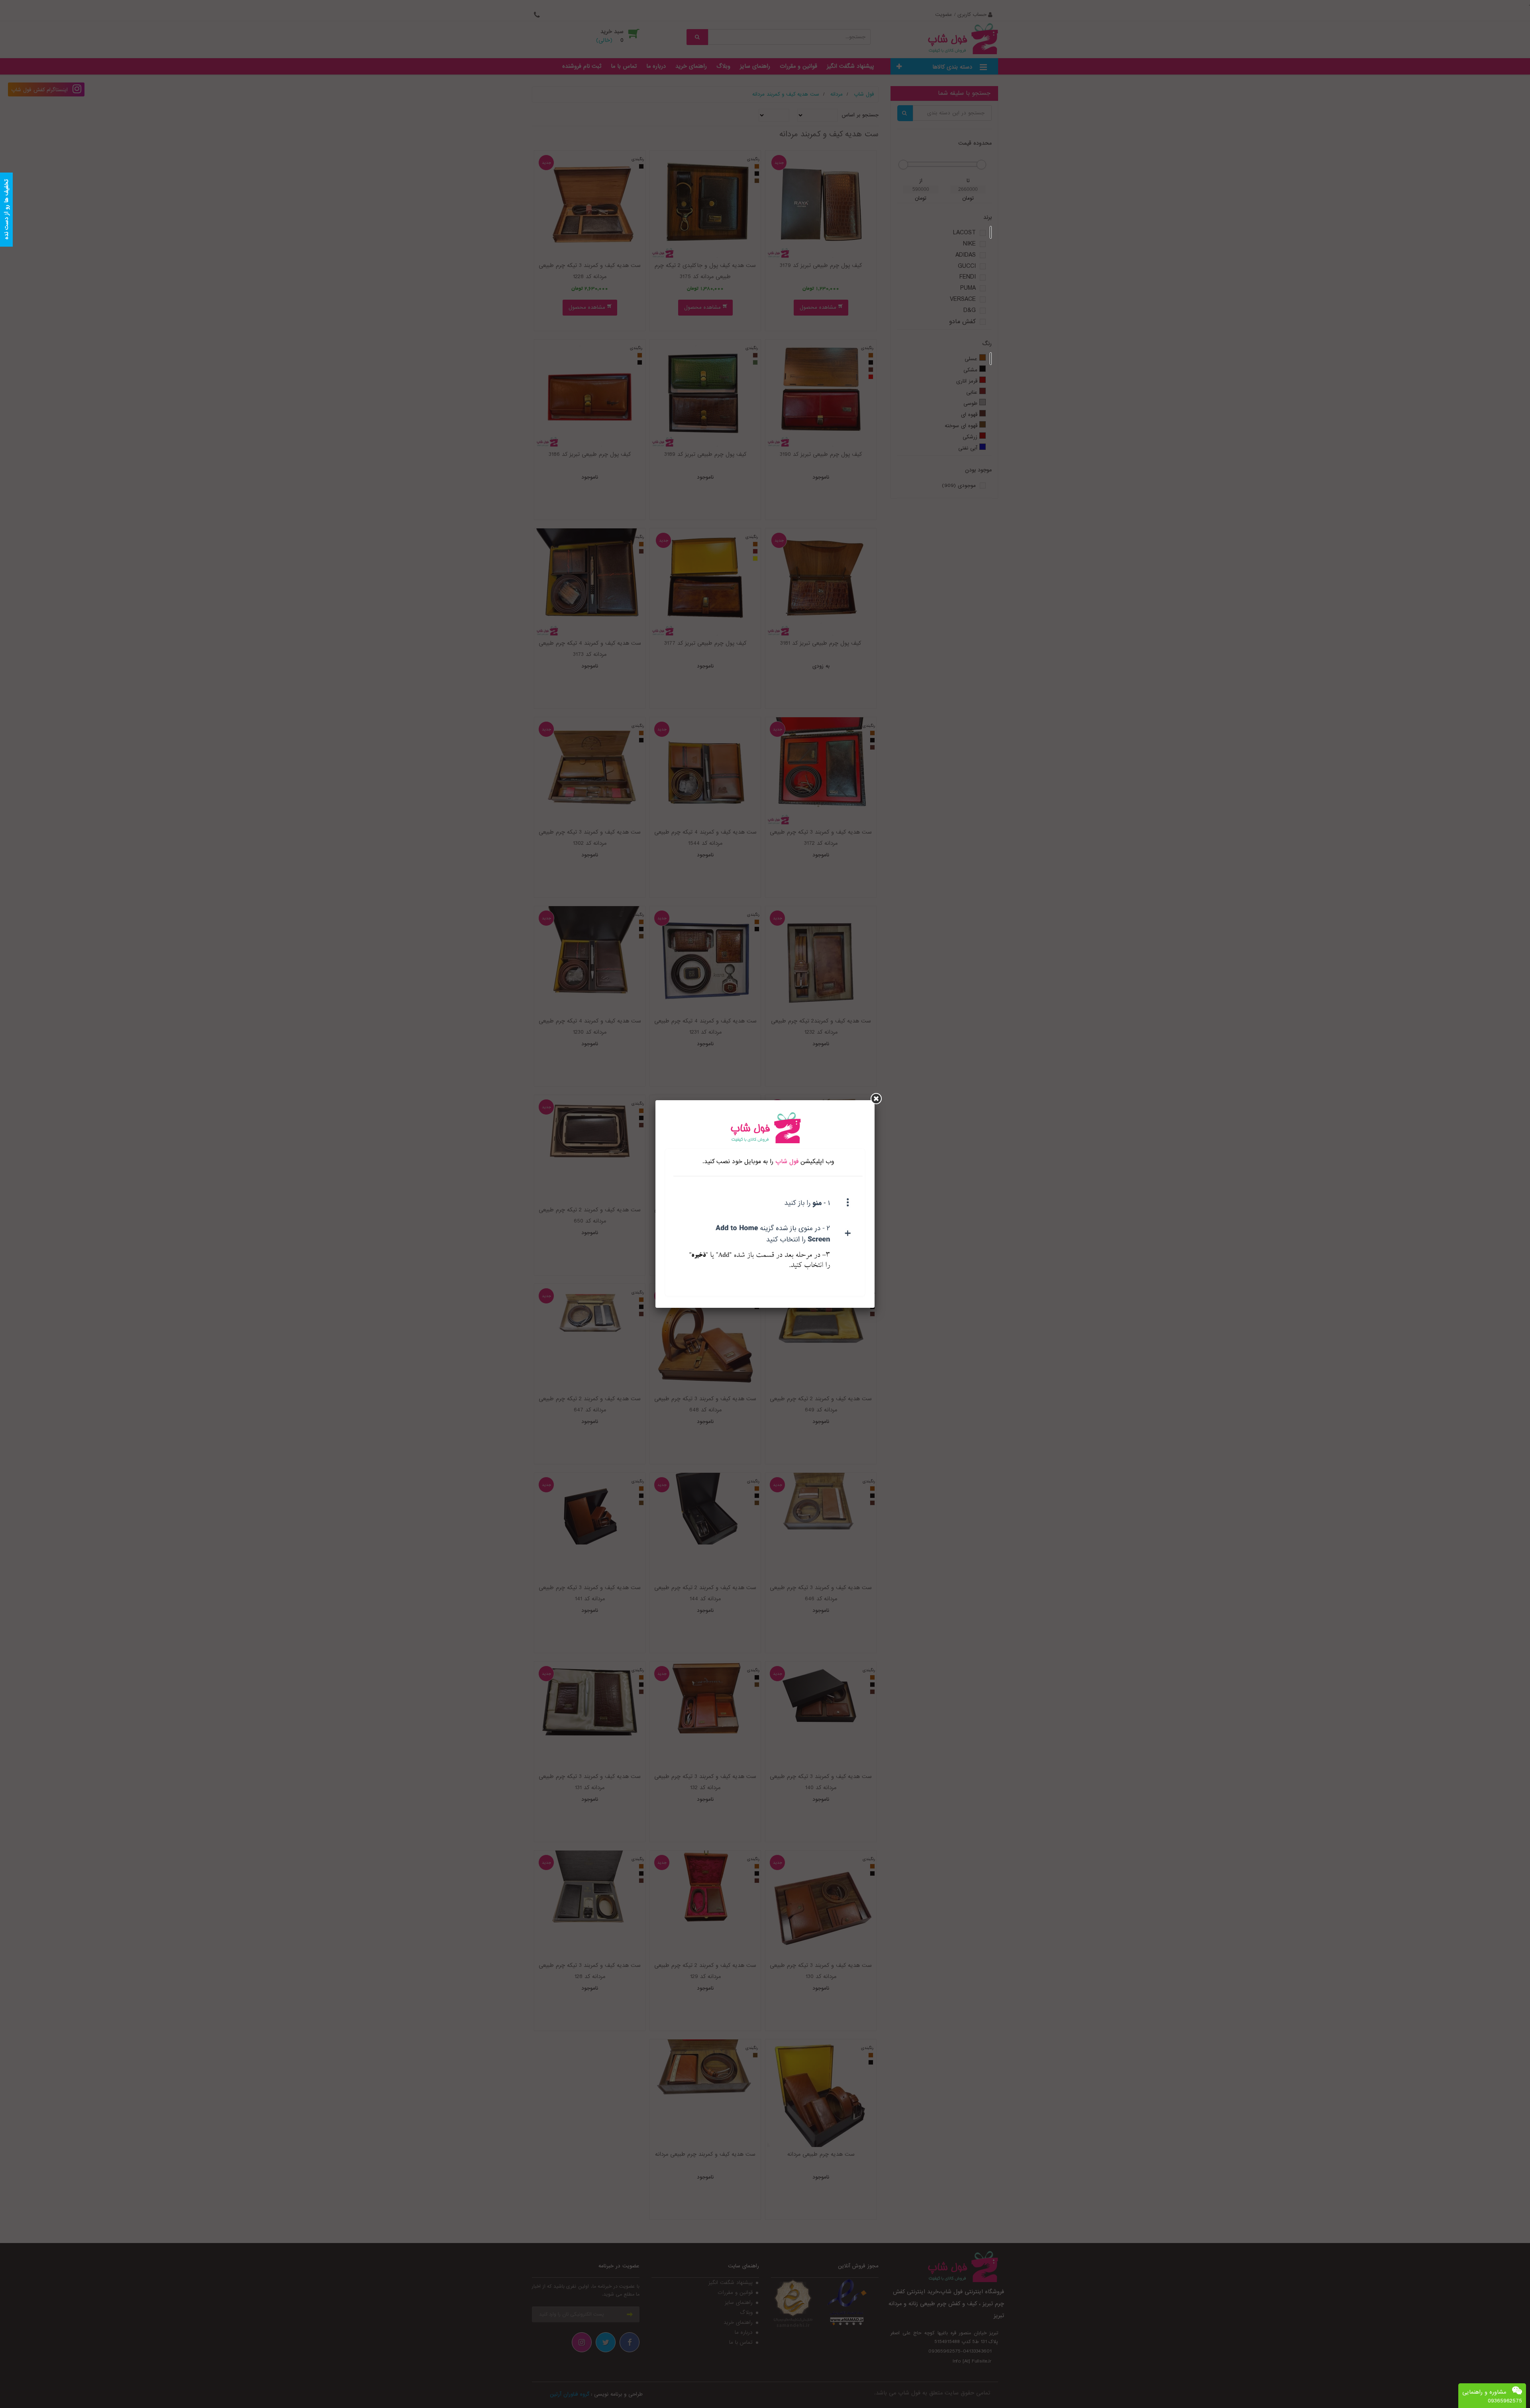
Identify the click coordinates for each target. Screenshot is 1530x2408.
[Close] (876, 1099)
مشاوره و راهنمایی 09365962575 (1492, 2396)
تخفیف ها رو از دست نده (6, 210)
